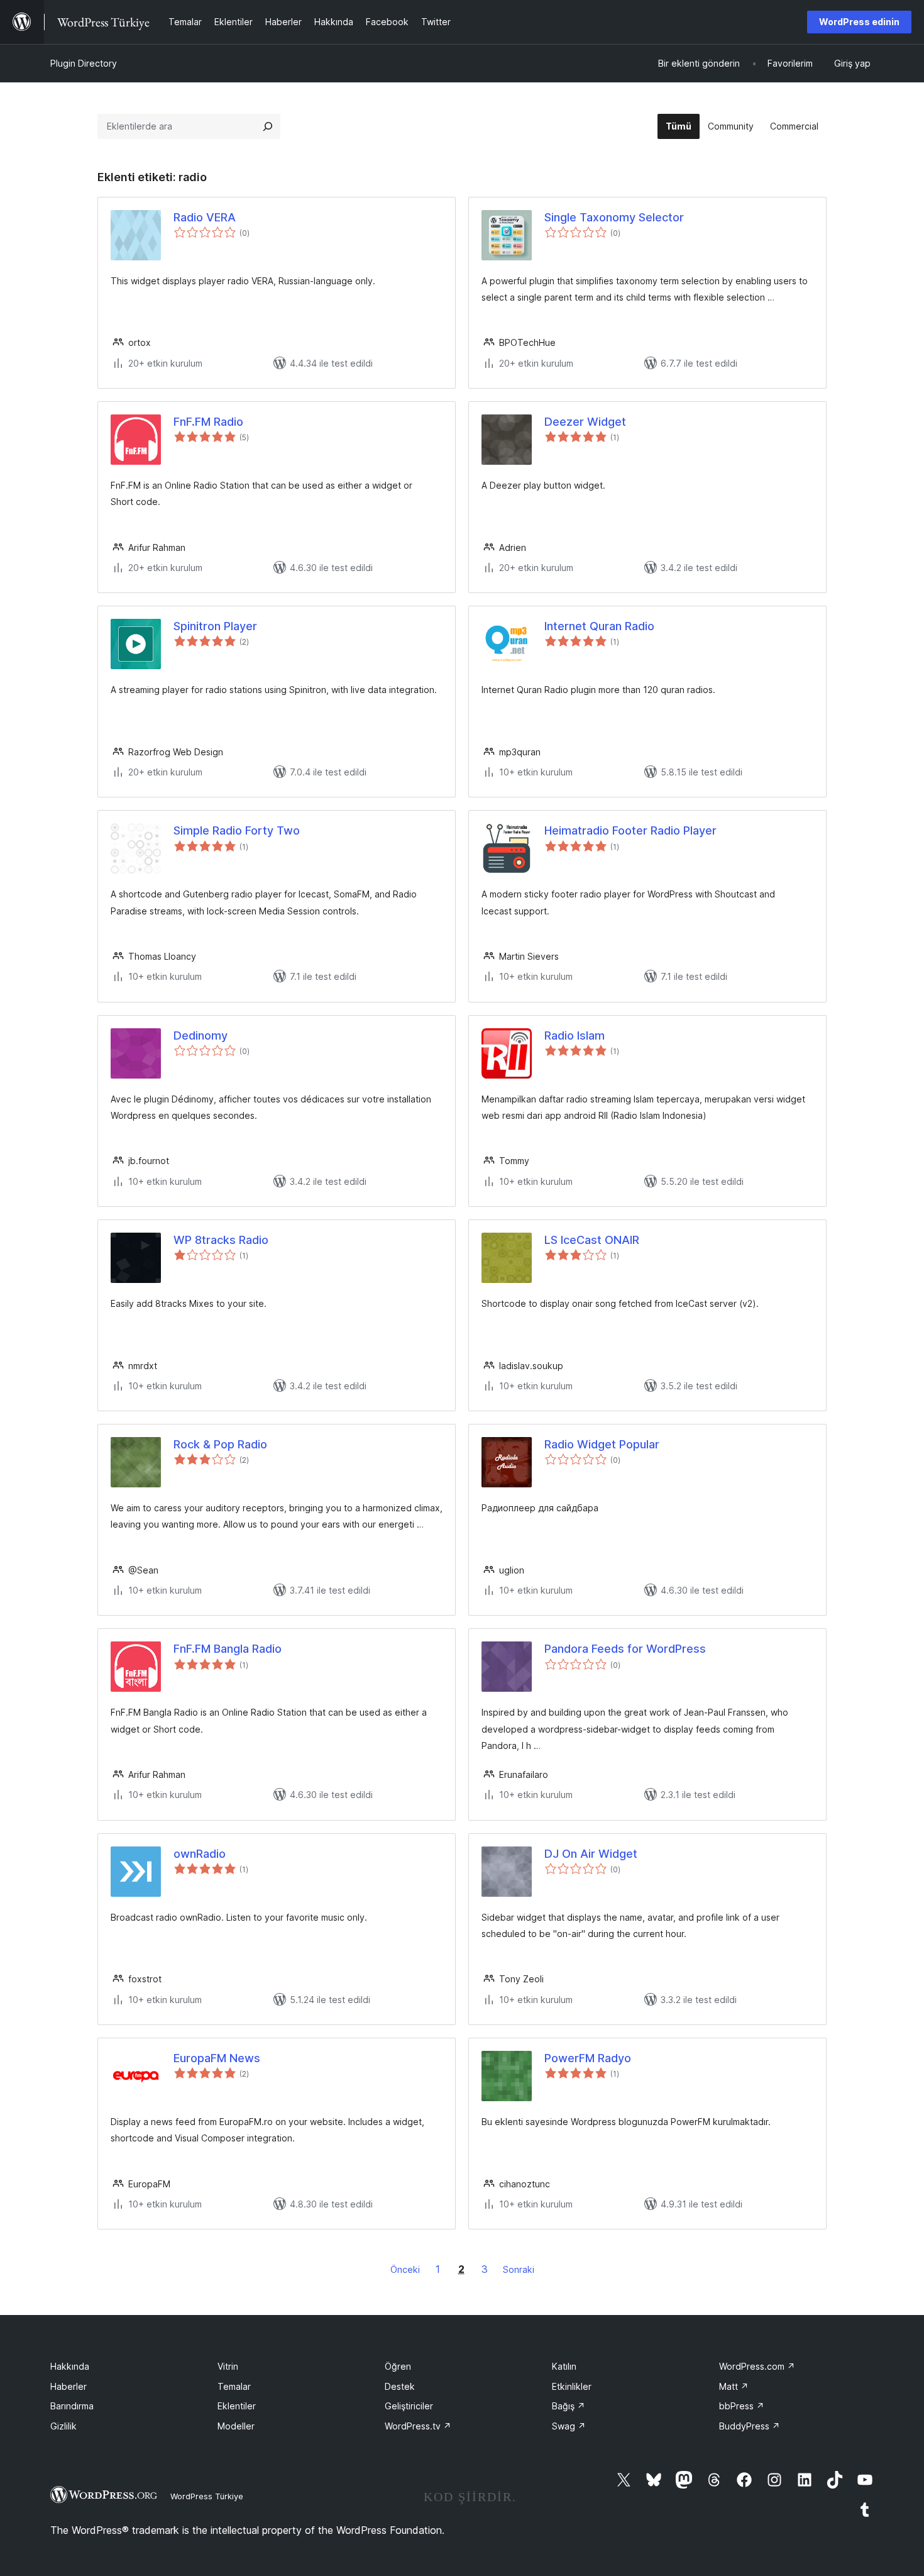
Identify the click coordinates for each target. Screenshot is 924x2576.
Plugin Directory (84, 63)
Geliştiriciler (409, 2406)
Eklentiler (237, 2406)
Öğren (398, 2366)
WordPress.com (757, 2366)
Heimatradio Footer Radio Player (630, 830)
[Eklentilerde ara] (268, 126)
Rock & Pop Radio (220, 1444)
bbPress (742, 2406)
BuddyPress (750, 2426)
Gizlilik (63, 2426)
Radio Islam (575, 1035)
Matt (734, 2386)
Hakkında (70, 2366)
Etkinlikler (572, 2386)
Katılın (564, 2366)
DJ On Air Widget (591, 1854)
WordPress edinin (859, 22)
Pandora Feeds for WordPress (625, 1649)
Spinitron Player (215, 626)
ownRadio (200, 1854)
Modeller (236, 2426)
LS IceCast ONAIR (592, 1240)
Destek (400, 2386)
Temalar (234, 2386)
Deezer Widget (585, 422)
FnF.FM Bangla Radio (228, 1649)
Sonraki (519, 2269)
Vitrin (228, 2366)
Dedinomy (201, 1035)
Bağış (569, 2406)
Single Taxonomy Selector (614, 217)
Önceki (405, 2269)
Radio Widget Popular (602, 1444)
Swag (569, 2426)
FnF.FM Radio (208, 422)
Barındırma (72, 2406)
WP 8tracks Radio (221, 1240)
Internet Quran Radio (599, 626)
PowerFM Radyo (588, 2058)
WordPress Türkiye (207, 2496)
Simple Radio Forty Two (237, 830)
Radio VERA (205, 217)
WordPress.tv (418, 2426)
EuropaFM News (217, 2058)
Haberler (69, 2386)
